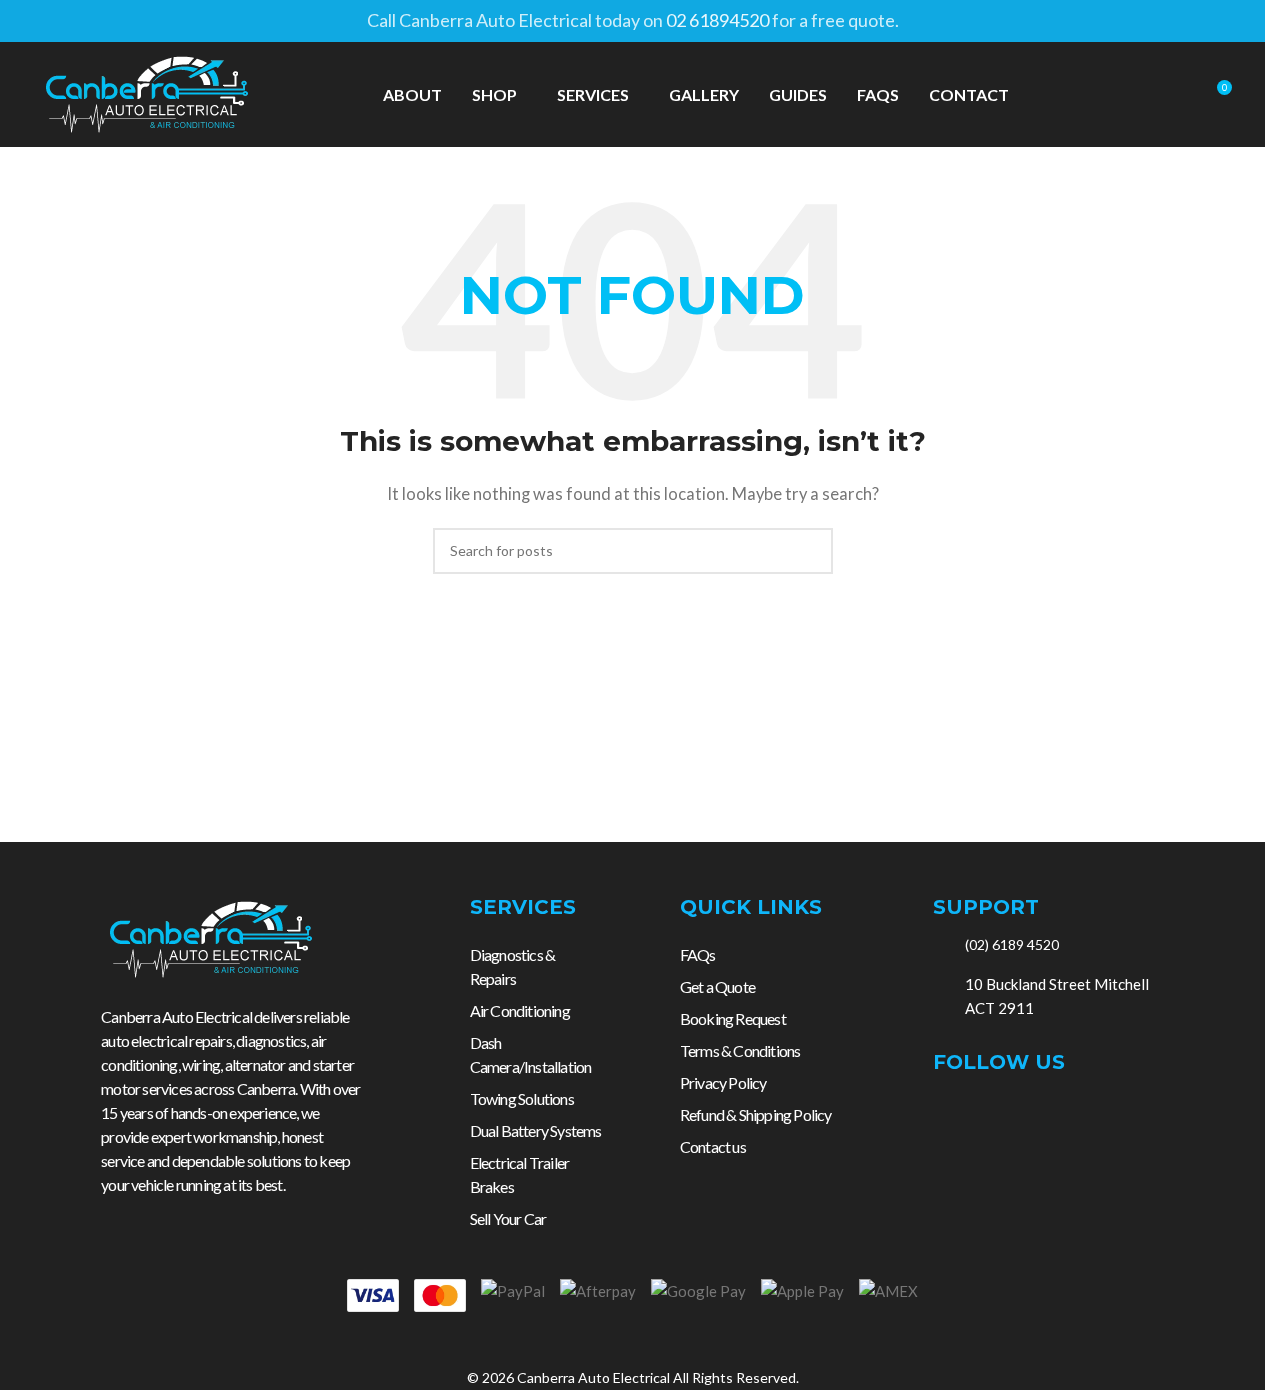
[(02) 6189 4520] (942, 945)
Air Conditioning (520, 1010)
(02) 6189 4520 (1012, 944)
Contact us (713, 1146)
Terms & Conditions (740, 1050)
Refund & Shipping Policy (756, 1114)
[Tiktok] (1032, 1115)
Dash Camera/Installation (531, 1054)
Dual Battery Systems (536, 1130)
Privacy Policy (723, 1082)
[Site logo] (147, 92)
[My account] (1143, 95)
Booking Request (733, 1018)
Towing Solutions (522, 1098)
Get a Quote (717, 986)
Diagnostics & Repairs (513, 966)
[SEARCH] (810, 551)
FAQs (698, 954)
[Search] (1179, 95)
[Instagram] (988, 1115)
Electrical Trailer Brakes (520, 1174)
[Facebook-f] (944, 1115)
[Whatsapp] (1076, 1115)
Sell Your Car (508, 1218)
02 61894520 (717, 20)
